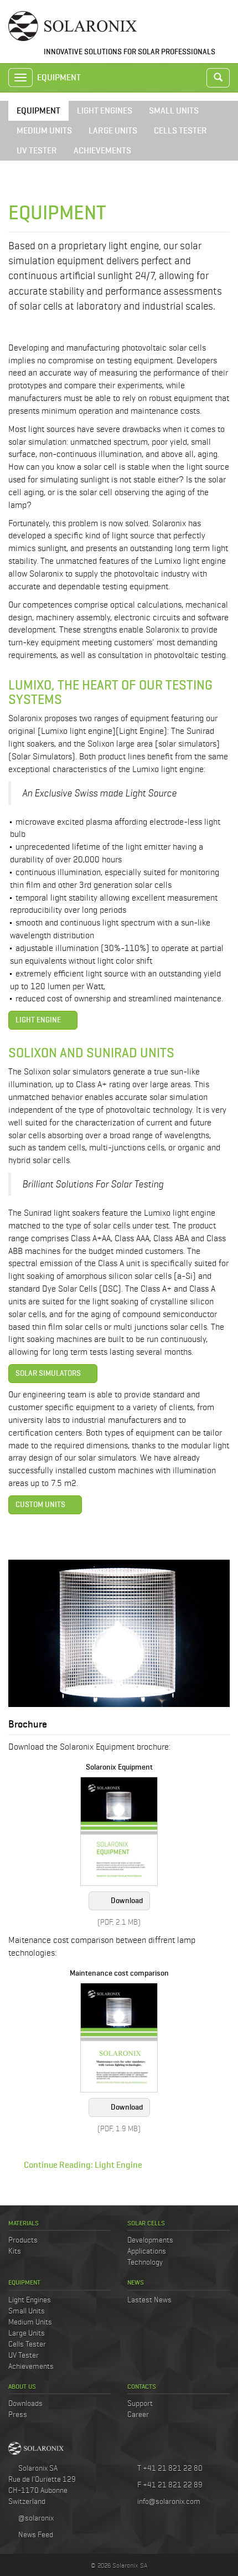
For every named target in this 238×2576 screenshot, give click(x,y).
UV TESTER (37, 150)
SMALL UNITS (174, 110)
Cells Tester (27, 2344)
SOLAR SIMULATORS (48, 1373)
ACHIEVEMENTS (102, 150)
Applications (147, 2251)
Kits (15, 2251)
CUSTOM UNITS (40, 1505)
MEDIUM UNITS (44, 130)
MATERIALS (24, 2223)
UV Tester (24, 2355)
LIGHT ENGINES (105, 110)
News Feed (35, 2534)
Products (23, 2240)
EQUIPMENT (38, 110)
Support (140, 2403)
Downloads (25, 2403)
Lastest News (149, 2300)
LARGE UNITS (113, 130)
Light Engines (30, 2300)
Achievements (31, 2366)
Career (138, 2414)
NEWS (136, 2282)
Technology (145, 2262)
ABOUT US (22, 2386)
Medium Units (30, 2322)
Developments (150, 2240)
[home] (73, 25)
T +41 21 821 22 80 (169, 2468)
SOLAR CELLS (146, 2223)
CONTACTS (142, 2386)
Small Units (27, 2311)
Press (18, 2414)
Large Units (27, 2333)
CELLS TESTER (180, 130)
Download (127, 1901)
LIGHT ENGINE (38, 1020)
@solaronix (35, 2518)
